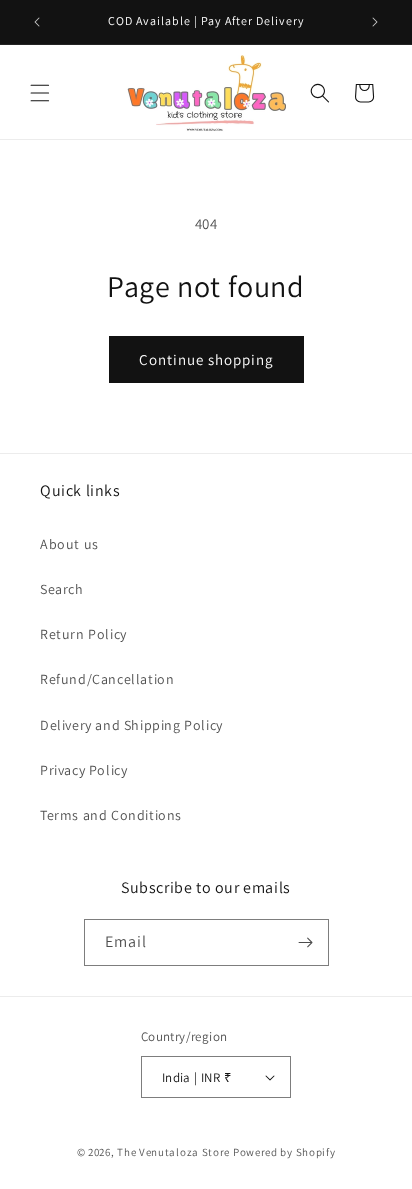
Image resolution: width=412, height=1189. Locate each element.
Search (62, 589)
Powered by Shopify (284, 1152)
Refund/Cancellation (107, 679)
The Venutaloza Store (173, 1152)
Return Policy (83, 634)
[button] (40, 93)
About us (69, 544)
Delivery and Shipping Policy (131, 725)
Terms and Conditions (111, 815)
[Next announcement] (375, 22)
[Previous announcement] (37, 22)
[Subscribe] (306, 942)
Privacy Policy (83, 770)
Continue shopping (206, 359)
